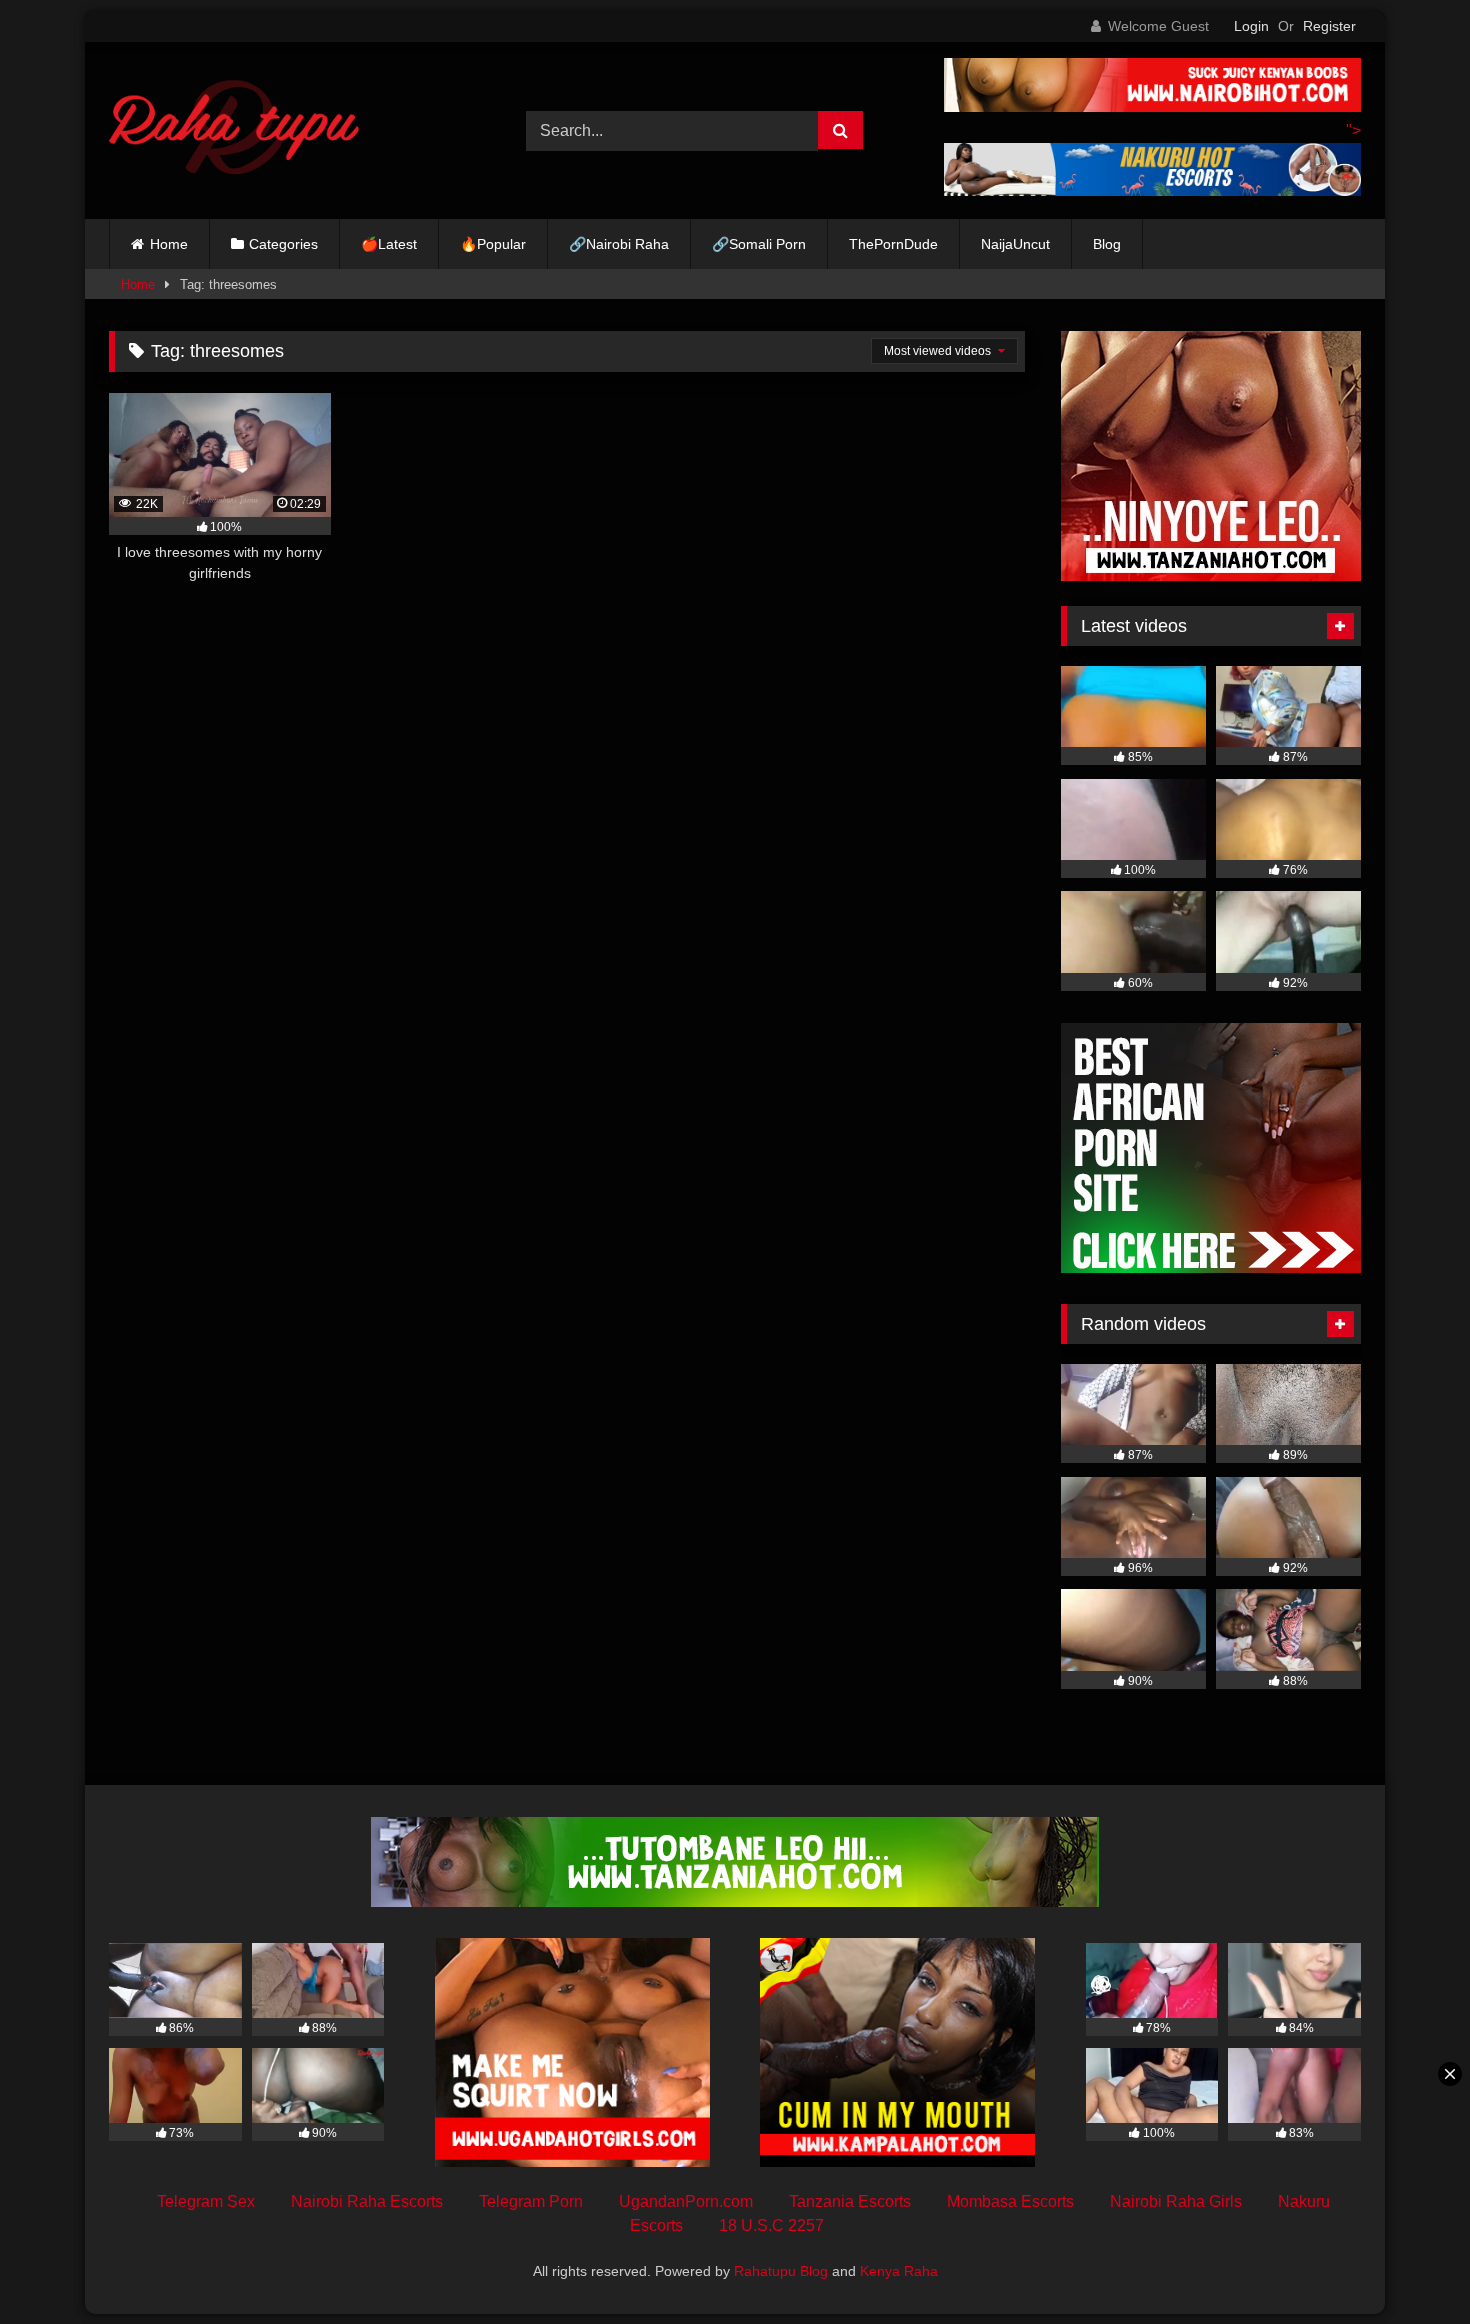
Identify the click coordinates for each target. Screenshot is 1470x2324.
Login (1251, 26)
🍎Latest (389, 244)
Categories (283, 244)
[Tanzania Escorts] (1211, 575)
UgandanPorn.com (686, 2201)
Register (1329, 26)
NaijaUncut (1015, 244)
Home (169, 244)
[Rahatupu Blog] (234, 131)
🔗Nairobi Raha (619, 244)
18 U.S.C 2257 (771, 2225)
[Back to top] (1408, 2264)
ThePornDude (893, 244)
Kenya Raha (899, 2271)
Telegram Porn (531, 2201)
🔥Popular (493, 244)
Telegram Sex (206, 2201)
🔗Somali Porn (759, 244)
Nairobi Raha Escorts (367, 2201)
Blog (1107, 244)
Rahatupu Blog (781, 2271)
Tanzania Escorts (850, 2201)
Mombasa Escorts (1010, 2201)
